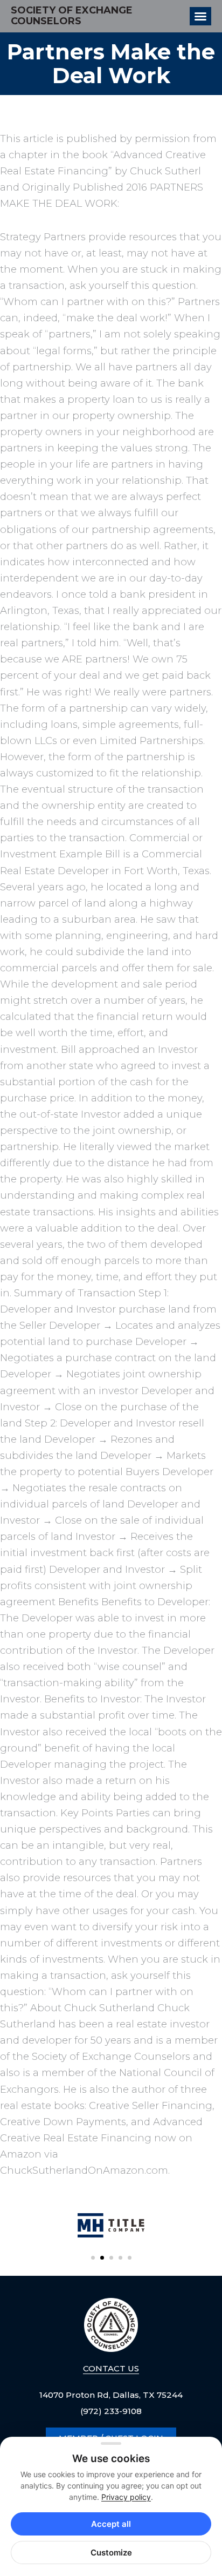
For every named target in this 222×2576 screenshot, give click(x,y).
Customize (111, 2553)
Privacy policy (126, 2497)
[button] (93, 2258)
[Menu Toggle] (200, 16)
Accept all (111, 2524)
